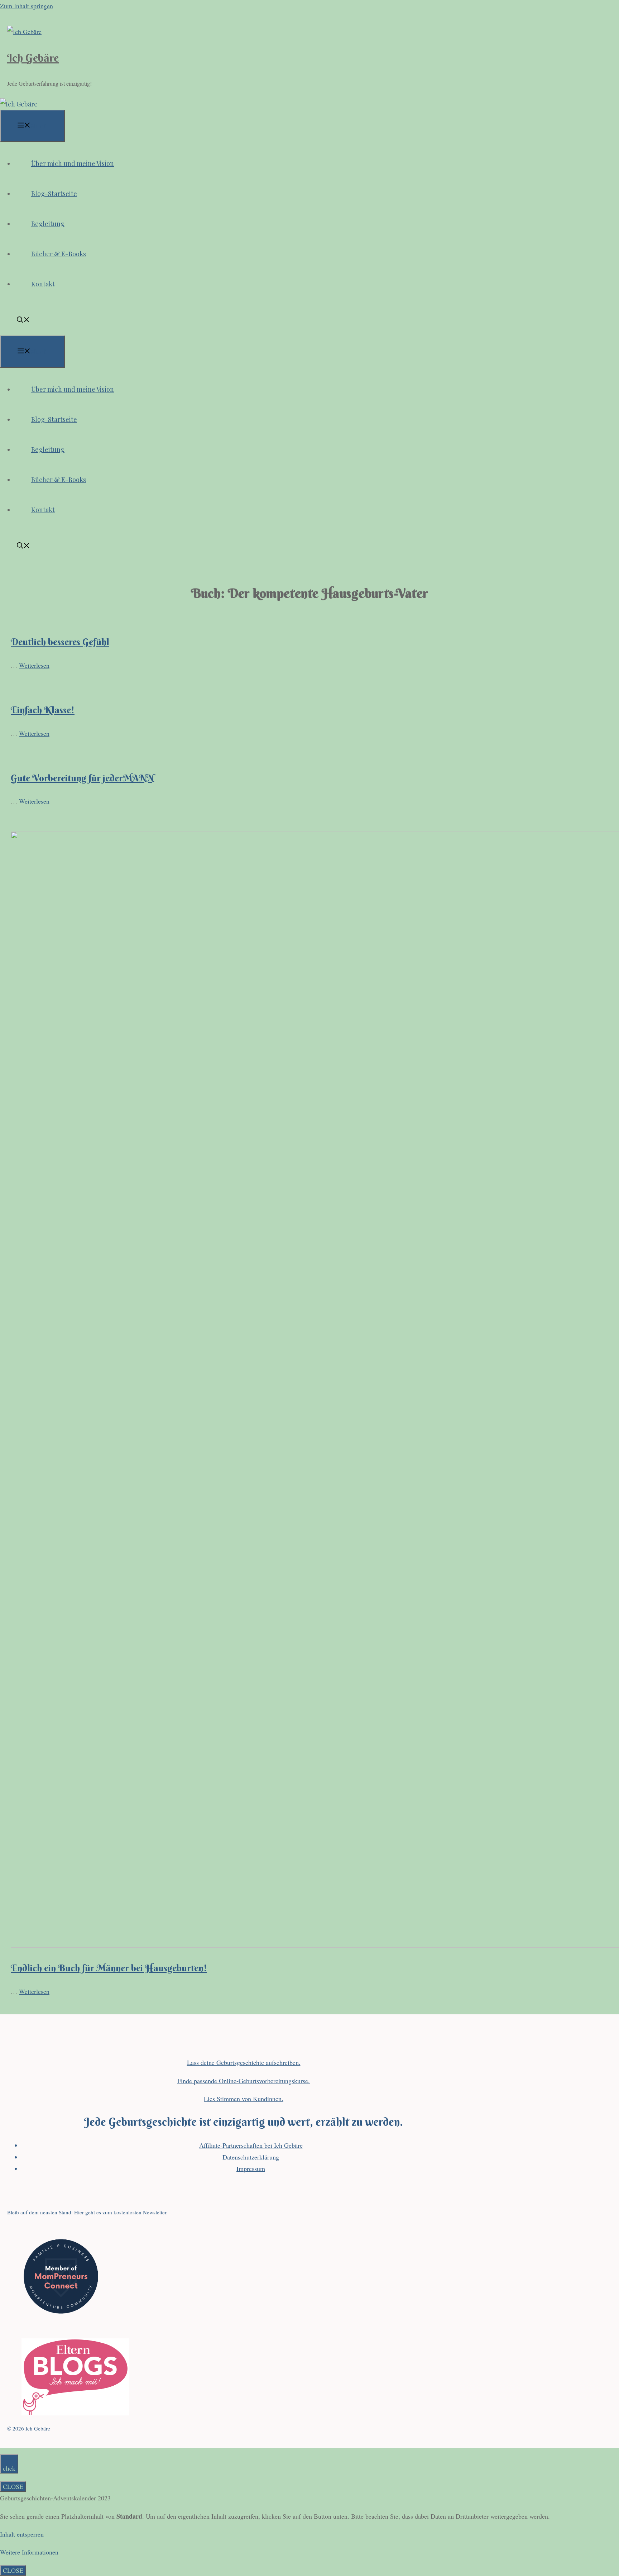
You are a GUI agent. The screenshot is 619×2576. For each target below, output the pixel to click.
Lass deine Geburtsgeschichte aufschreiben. (244, 2062)
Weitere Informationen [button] (29, 2552)
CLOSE (13, 2486)
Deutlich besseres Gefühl (60, 642)
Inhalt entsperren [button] (22, 2534)
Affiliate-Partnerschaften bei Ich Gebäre (251, 2145)
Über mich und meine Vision (73, 163)
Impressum (251, 2168)
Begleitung (48, 224)
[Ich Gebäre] (19, 104)
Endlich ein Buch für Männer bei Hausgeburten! (109, 1968)
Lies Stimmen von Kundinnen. (244, 2099)
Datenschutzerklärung (251, 2157)
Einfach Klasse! (43, 710)
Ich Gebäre (33, 58)
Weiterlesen (34, 665)
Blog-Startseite (54, 194)
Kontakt (43, 284)
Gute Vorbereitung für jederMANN (82, 778)
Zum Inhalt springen (27, 6)
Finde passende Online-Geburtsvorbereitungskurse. (244, 2081)
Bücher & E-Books (59, 254)
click (9, 2468)
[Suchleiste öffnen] (23, 320)
